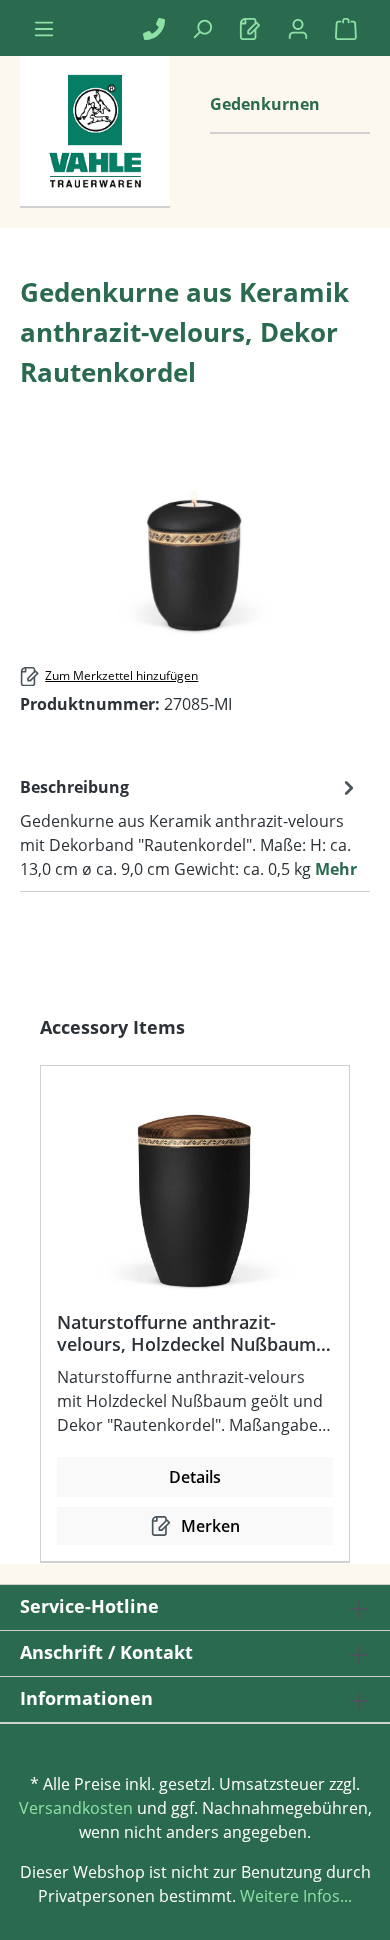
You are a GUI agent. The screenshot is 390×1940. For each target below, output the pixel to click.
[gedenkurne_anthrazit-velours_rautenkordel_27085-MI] (194, 528)
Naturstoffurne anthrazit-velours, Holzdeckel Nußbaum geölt (186, 1333)
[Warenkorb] (346, 28)
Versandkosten (76, 1808)
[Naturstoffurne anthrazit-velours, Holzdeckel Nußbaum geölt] (195, 1196)
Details (195, 1477)
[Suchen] (202, 28)
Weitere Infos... (294, 1896)
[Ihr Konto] (298, 28)
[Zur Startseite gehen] (95, 152)
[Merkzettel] (250, 28)
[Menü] (44, 28)
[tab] (190, 827)
